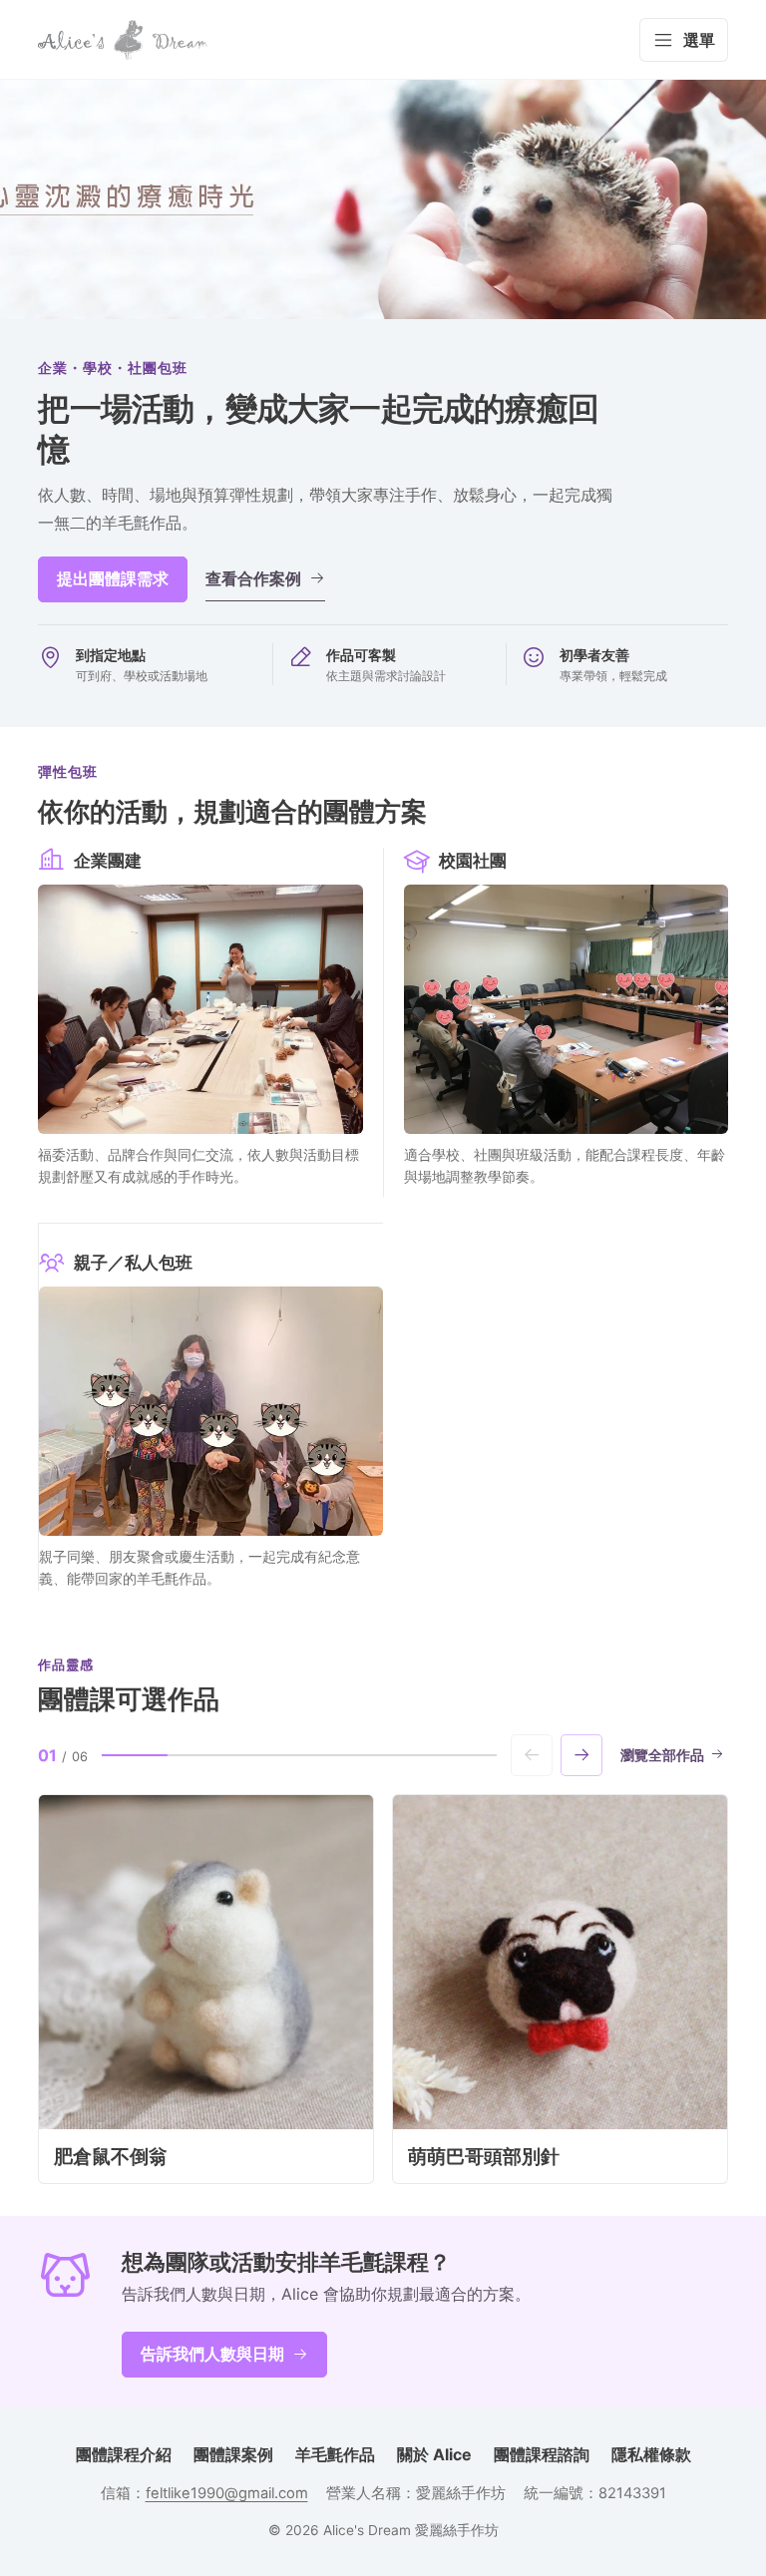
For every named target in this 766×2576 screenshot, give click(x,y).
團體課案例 (233, 2454)
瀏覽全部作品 (662, 1755)
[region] (383, 1989)
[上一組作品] (532, 1755)
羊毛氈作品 (335, 2454)
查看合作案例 (253, 578)
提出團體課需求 (113, 578)
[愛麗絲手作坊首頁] (123, 40)
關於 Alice (434, 2454)
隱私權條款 (651, 2454)
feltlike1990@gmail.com (227, 2493)
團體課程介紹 (124, 2454)
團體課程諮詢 (542, 2454)
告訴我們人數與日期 (212, 2354)
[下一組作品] (581, 1755)
